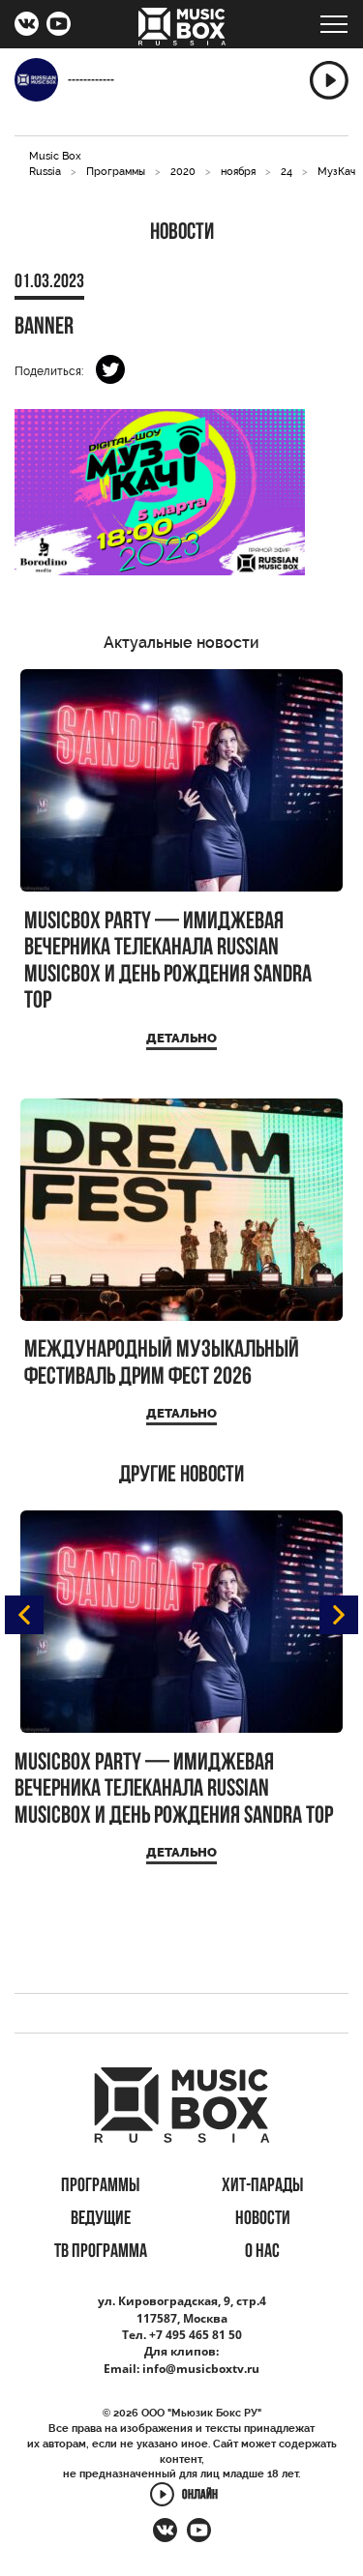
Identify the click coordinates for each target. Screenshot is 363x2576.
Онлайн (200, 2496)
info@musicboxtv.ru (201, 2369)
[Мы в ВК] (27, 26)
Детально (181, 1038)
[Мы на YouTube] (59, 26)
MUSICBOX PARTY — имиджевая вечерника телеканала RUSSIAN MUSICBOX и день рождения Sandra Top (168, 962)
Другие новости (181, 1476)
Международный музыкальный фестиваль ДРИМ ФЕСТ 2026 (162, 1364)
